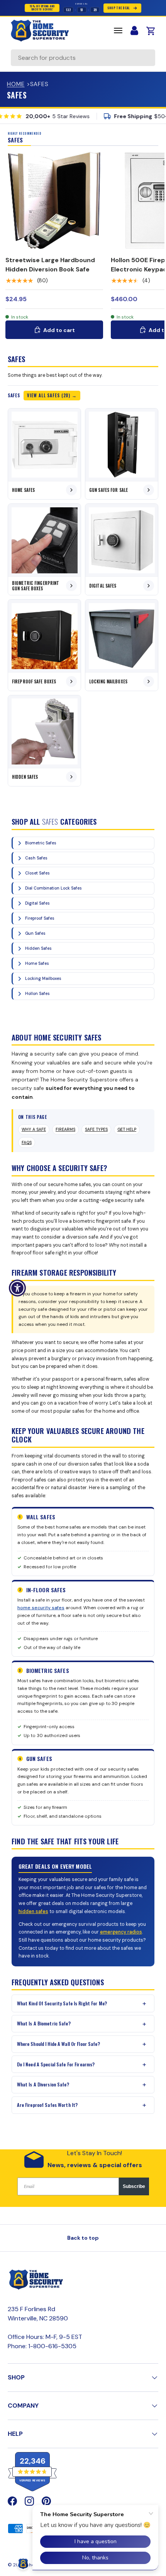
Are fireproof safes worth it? (47, 2105)
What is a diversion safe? (43, 2084)
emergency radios (121, 1932)
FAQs (27, 1143)
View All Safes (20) (49, 395)
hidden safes (33, 1912)
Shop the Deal (119, 8)
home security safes (41, 1608)
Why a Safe (34, 1130)
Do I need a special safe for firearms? (56, 2064)
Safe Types (96, 1130)
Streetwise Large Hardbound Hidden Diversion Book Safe (50, 265)
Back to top (83, 2238)
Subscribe (134, 2186)
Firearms (65, 1130)
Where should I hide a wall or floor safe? (58, 2044)
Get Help (127, 1130)
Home (16, 84)
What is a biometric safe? (44, 2023)
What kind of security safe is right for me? (62, 2003)
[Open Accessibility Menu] (18, 1288)
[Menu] (118, 31)
